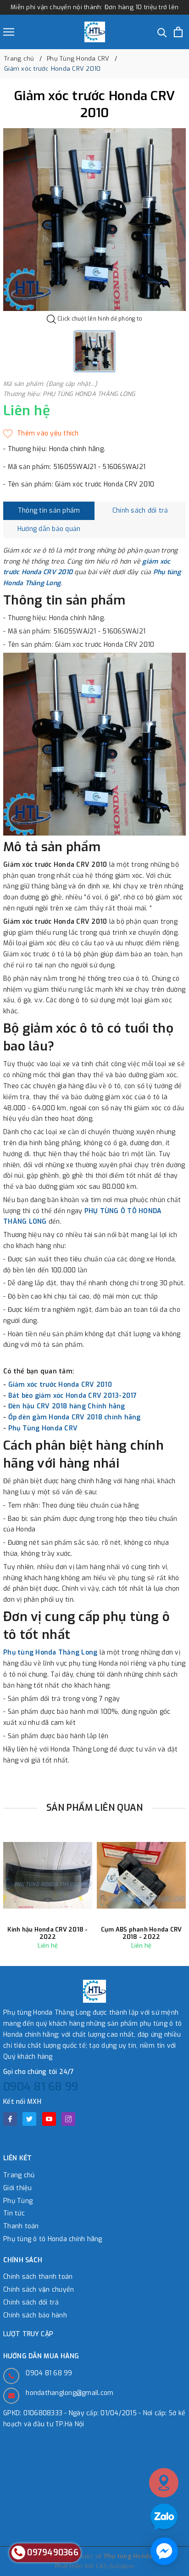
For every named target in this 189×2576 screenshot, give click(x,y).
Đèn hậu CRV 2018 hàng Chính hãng (67, 1406)
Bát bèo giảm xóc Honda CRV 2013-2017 (73, 1396)
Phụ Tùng (18, 2201)
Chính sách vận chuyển (39, 2290)
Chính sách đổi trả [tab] (140, 511)
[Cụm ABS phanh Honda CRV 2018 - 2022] (141, 1875)
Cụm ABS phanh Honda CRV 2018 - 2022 (142, 1933)
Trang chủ (19, 2175)
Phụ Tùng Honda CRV (43, 1428)
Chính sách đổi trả (31, 2302)
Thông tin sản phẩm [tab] (49, 511)
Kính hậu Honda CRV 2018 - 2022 (47, 1933)
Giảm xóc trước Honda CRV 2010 (60, 1385)
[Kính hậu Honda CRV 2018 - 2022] (48, 1875)
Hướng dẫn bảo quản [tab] (49, 529)
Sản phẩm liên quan (95, 1808)
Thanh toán (21, 2226)
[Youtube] (49, 2119)
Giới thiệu (18, 2188)
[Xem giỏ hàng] (178, 32)
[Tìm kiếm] (162, 32)
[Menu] (9, 32)
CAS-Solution (115, 2566)
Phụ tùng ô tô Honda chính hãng (53, 2239)
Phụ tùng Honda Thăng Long (50, 1652)
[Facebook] (10, 2119)
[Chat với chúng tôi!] (164, 2551)
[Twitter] (29, 2119)
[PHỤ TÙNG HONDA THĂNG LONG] (95, 32)
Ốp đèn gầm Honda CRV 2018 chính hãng (75, 1417)
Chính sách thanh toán (38, 2277)
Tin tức (14, 2213)
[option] (94, 220)
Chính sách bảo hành (35, 2315)
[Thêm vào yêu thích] (41, 434)
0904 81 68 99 (41, 2087)
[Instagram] (68, 2119)
